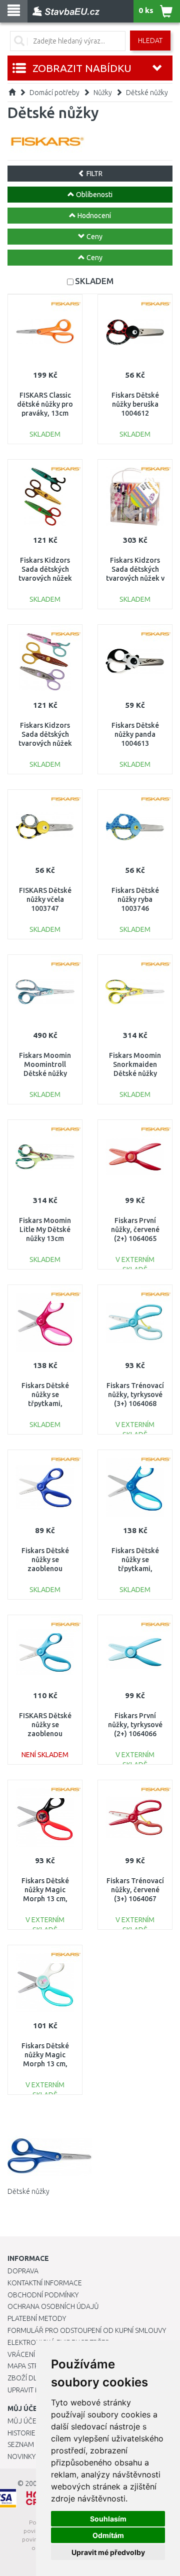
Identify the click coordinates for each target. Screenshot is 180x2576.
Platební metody (37, 2318)
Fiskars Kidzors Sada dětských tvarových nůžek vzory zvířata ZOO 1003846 (45, 744)
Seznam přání (31, 2444)
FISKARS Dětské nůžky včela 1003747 (45, 899)
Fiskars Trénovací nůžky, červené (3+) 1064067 (135, 1890)
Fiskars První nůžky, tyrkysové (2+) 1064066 (135, 1725)
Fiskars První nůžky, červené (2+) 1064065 (135, 1229)
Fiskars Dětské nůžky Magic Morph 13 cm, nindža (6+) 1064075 (45, 1899)
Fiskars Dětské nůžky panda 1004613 (135, 734)
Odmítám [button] (108, 2535)
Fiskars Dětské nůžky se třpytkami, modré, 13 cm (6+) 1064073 (135, 1569)
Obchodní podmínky (43, 2295)
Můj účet (24, 2421)
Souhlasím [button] (108, 2519)
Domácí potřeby (54, 93)
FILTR (94, 174)
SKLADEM (94, 281)
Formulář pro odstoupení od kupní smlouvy (87, 2330)
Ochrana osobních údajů (53, 2306)
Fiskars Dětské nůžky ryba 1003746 (135, 899)
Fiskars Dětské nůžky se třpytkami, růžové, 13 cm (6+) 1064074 (45, 1404)
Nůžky (103, 93)
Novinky (21, 2456)
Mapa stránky (31, 2366)
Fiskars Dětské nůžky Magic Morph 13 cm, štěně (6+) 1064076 (45, 2064)
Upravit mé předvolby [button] (108, 2552)
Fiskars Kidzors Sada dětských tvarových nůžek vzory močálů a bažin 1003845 (45, 578)
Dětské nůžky (147, 93)
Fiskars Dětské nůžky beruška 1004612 (135, 404)
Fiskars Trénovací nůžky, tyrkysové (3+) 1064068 (135, 1395)
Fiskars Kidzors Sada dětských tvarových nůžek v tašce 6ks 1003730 (135, 578)
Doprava (23, 2271)
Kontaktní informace (45, 2283)
